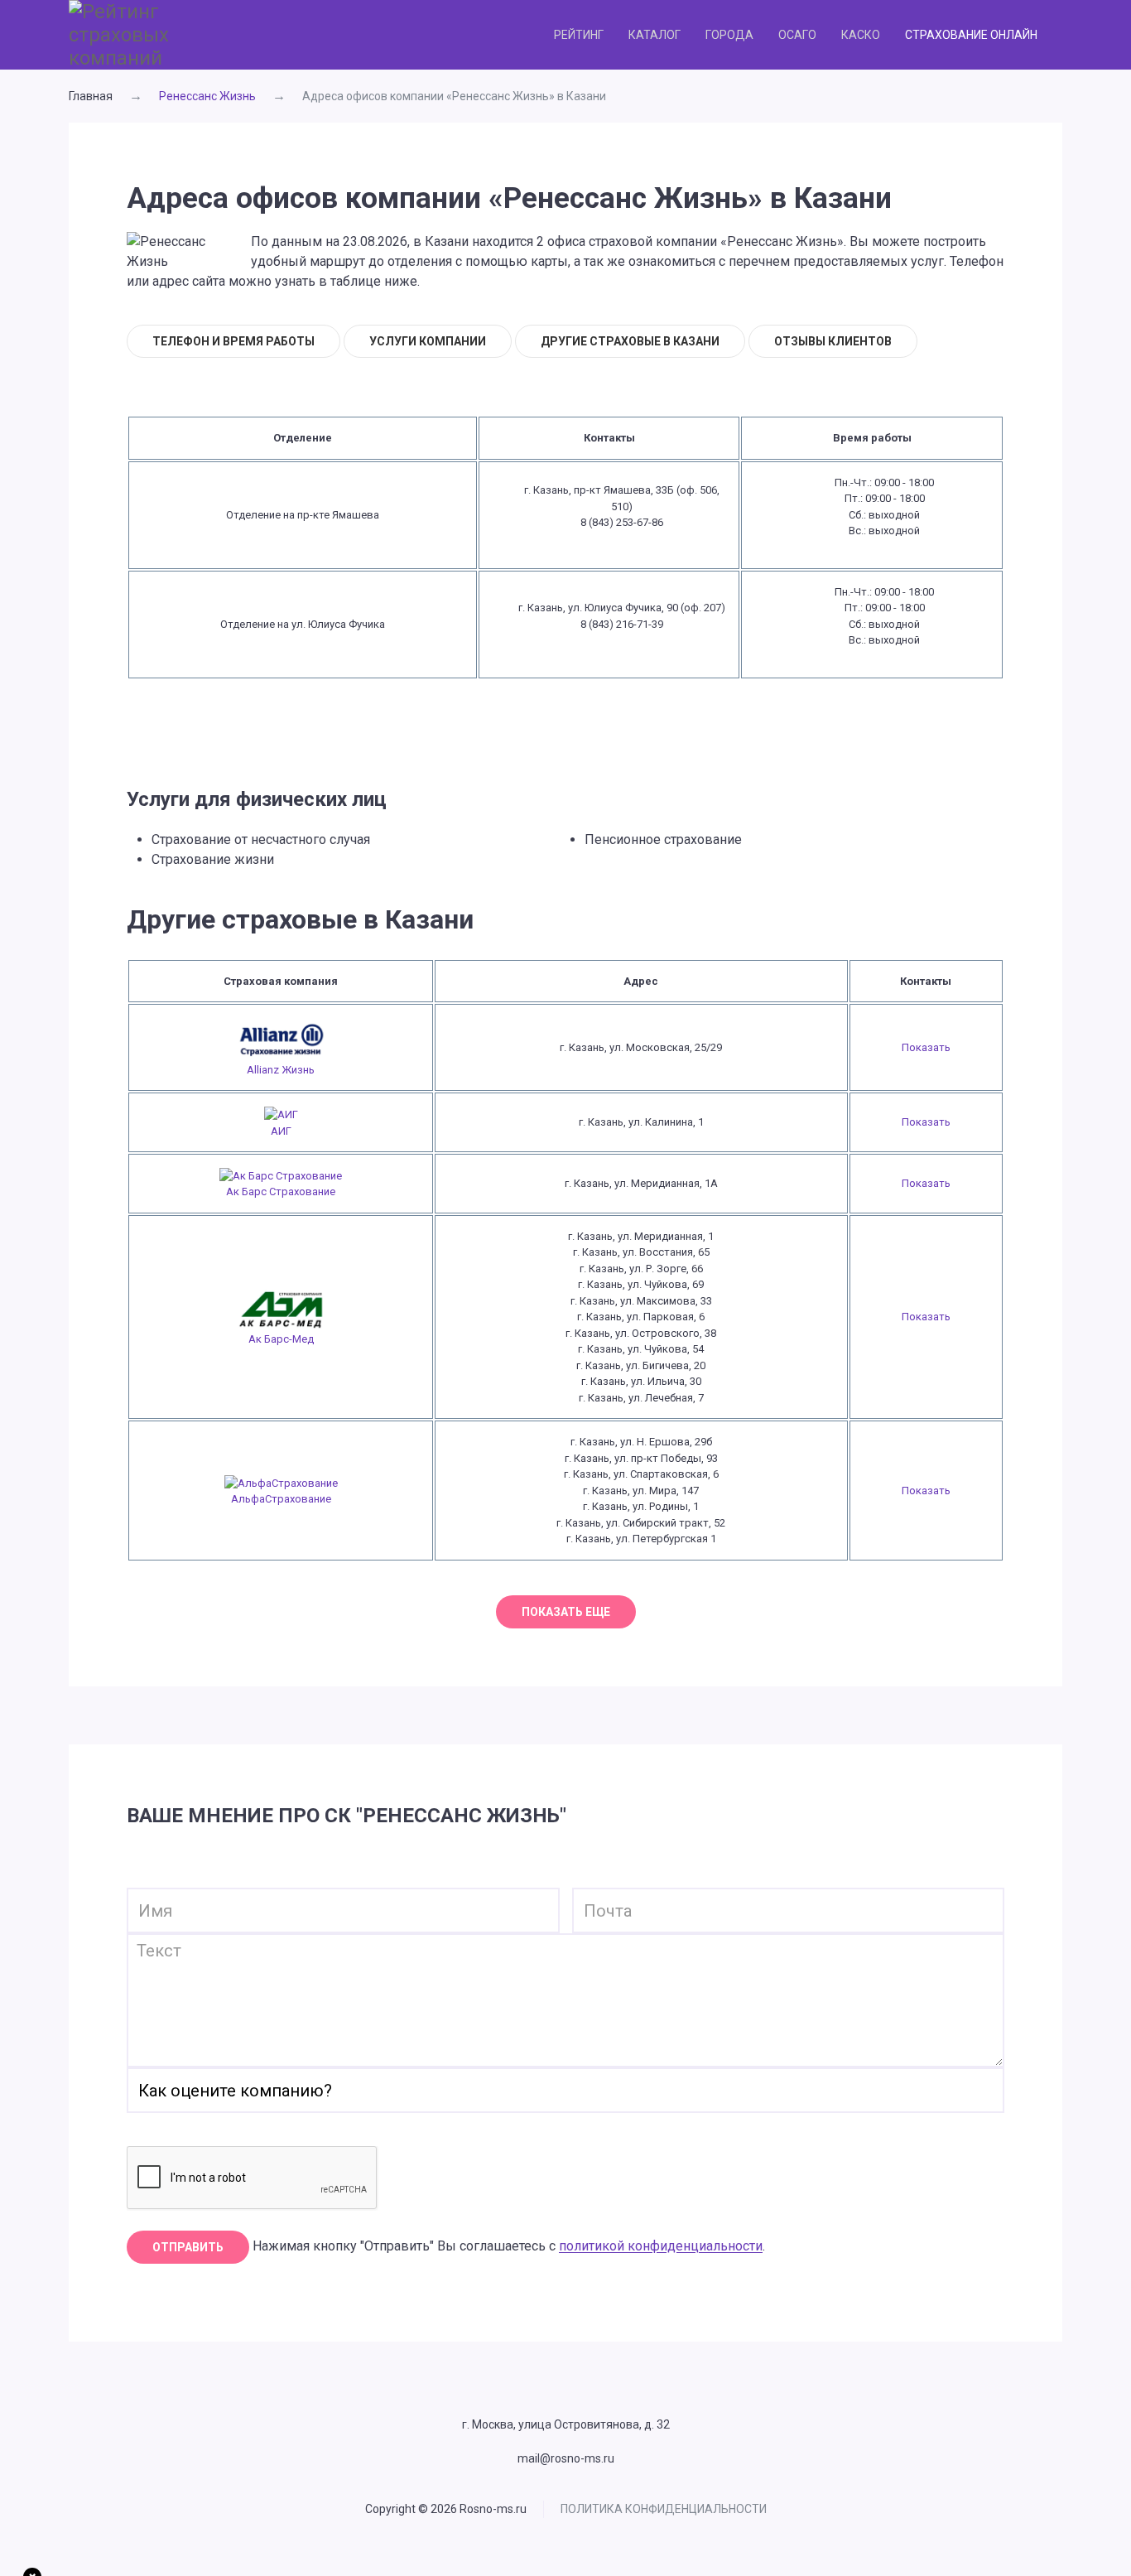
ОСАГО (797, 35)
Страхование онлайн (971, 35)
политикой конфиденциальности (661, 2247)
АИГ (281, 1131)
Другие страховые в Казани (630, 341)
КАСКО (861, 35)
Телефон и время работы (233, 341)
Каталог (655, 35)
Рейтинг (579, 35)
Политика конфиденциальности (664, 2509)
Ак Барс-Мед (281, 1339)
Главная (91, 96)
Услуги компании (428, 341)
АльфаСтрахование (281, 1499)
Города (729, 35)
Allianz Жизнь (281, 1070)
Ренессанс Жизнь (207, 96)
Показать (926, 1047)
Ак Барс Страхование (281, 1192)
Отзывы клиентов (833, 341)
